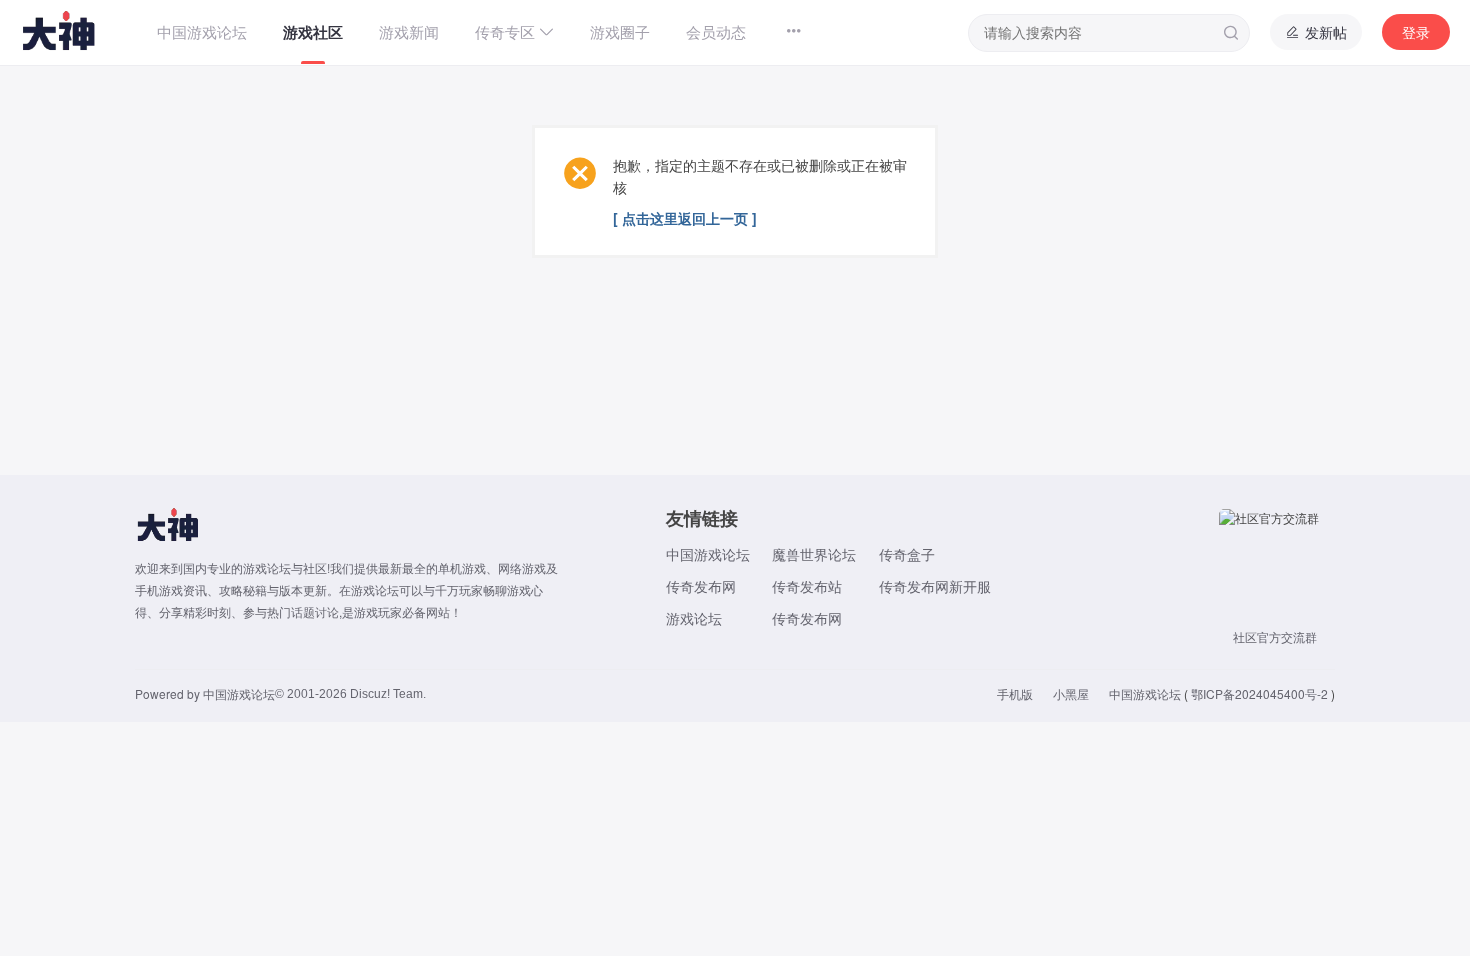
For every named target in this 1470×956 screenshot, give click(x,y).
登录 (1416, 32)
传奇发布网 (701, 586)
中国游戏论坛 (708, 554)
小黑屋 (1071, 693)
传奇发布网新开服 (935, 586)
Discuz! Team (386, 694)
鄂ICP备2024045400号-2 (1259, 693)
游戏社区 (313, 32)
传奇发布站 (807, 586)
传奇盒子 (907, 554)
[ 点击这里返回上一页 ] (685, 218)
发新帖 (1324, 32)
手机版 (1015, 693)
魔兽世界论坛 (814, 554)
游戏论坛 (694, 618)
